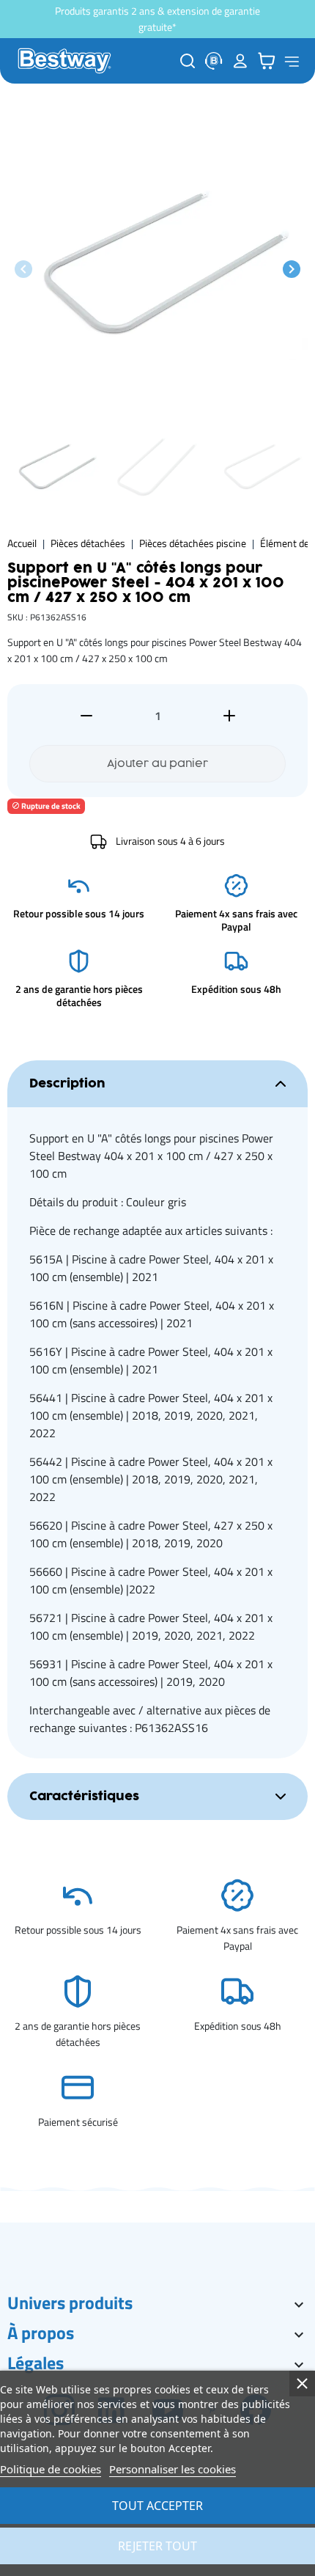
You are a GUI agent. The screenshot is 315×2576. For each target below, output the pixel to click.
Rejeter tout (157, 2546)
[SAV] (214, 61)
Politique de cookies (51, 2469)
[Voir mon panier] (267, 61)
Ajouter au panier (157, 764)
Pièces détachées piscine (193, 543)
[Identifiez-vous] (240, 61)
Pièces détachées (88, 543)
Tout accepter (157, 2506)
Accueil (22, 543)
